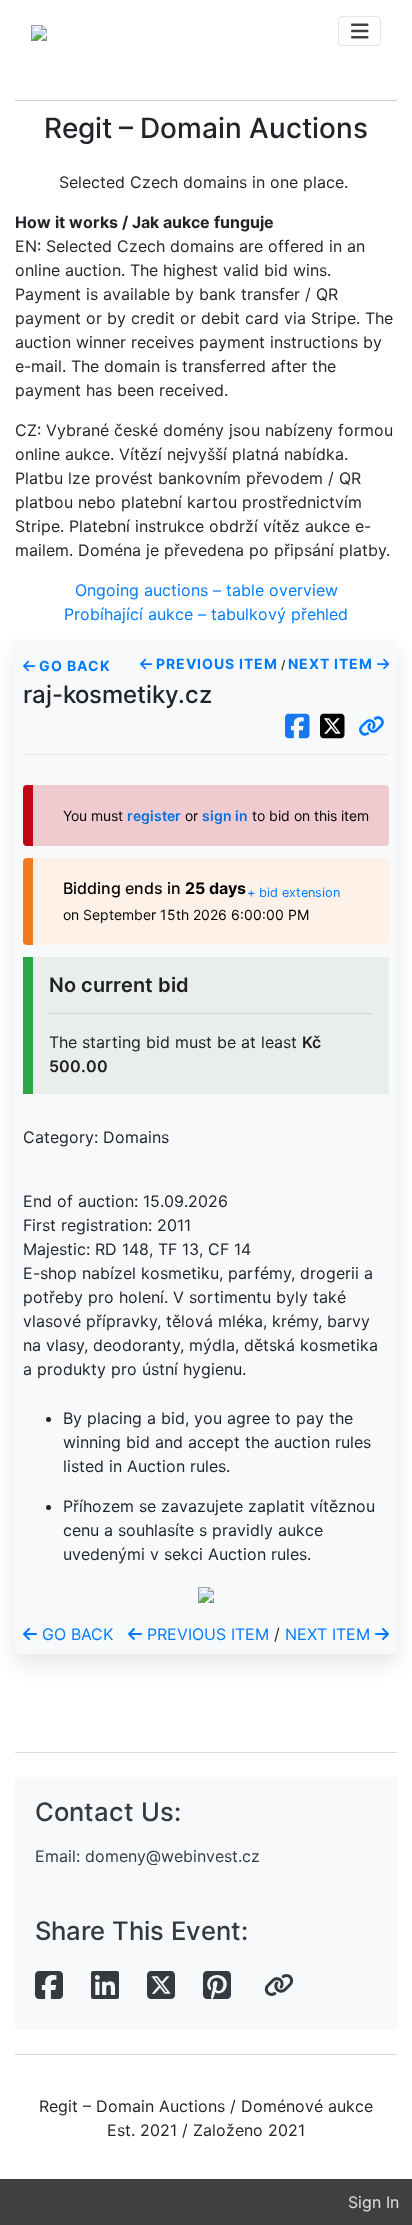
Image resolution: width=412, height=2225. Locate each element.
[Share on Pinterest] (217, 1986)
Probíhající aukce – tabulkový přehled (206, 614)
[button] (371, 727)
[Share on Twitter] (161, 1986)
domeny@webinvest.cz (172, 1856)
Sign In (373, 2202)
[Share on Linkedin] (105, 1986)
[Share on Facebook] (49, 1986)
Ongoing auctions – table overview (206, 590)
